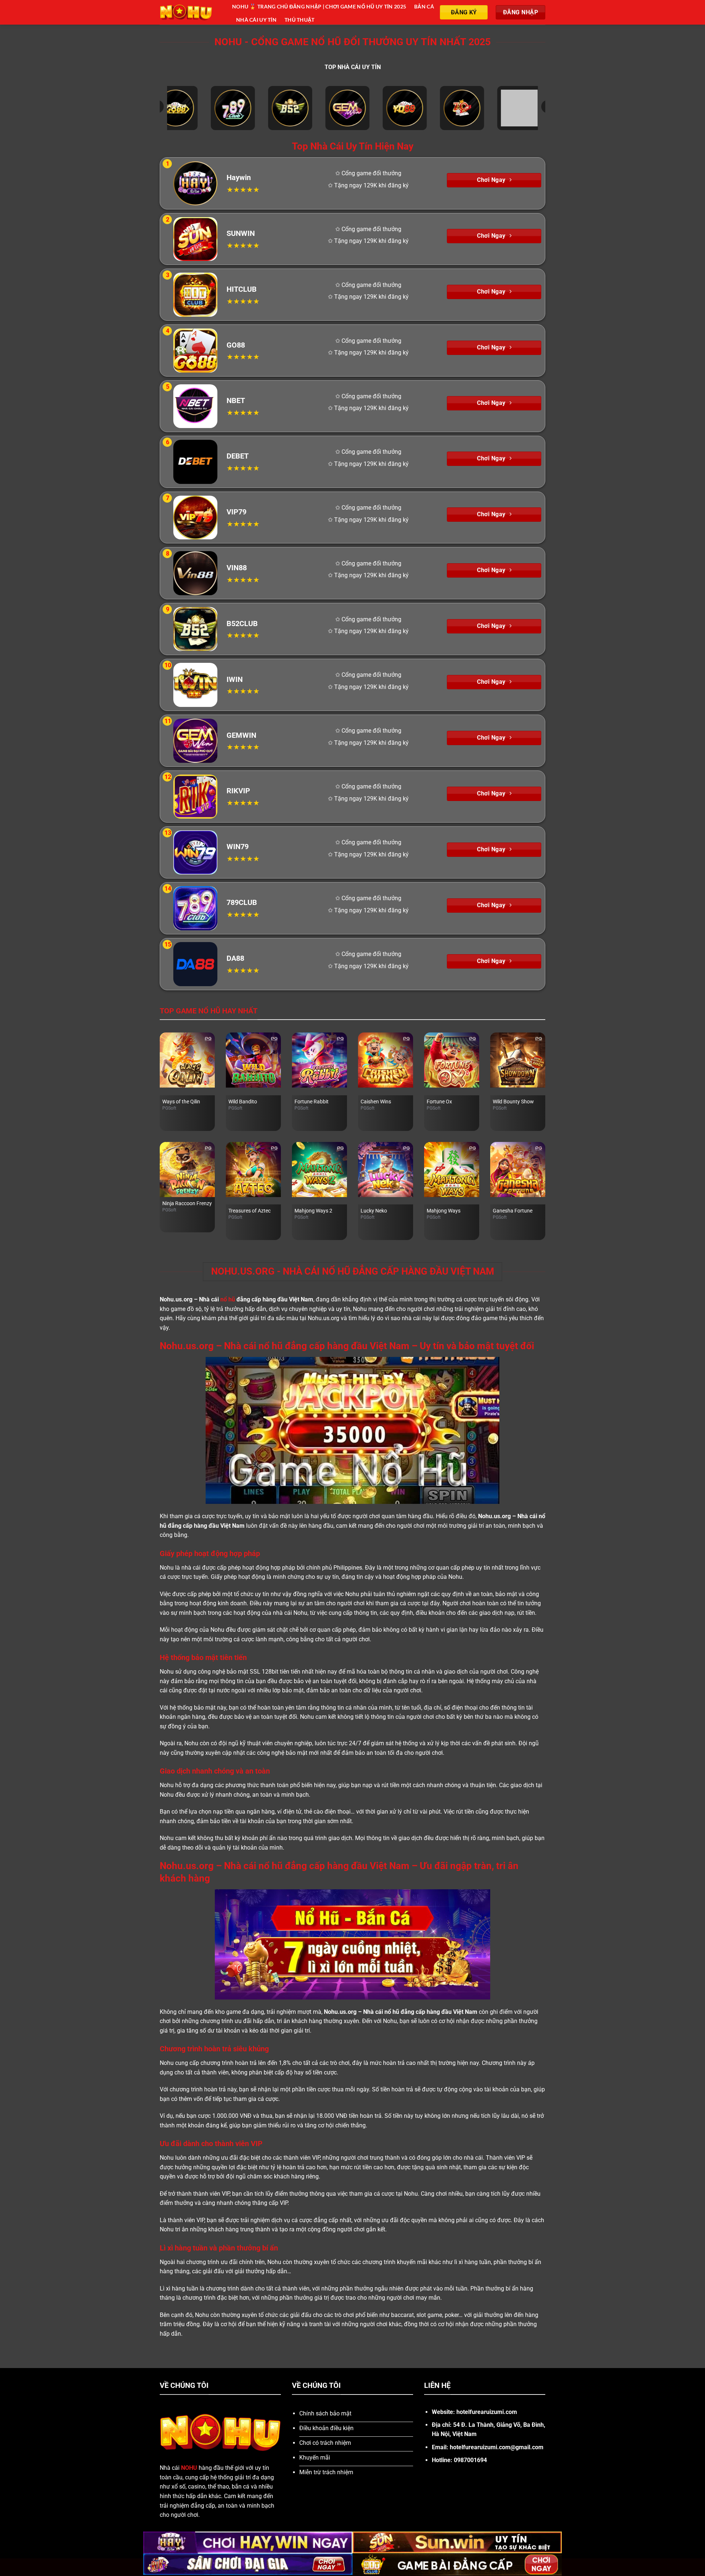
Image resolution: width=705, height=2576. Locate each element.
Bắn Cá (424, 6)
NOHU (189, 2468)
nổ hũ (228, 1299)
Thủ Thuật (300, 20)
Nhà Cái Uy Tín (256, 20)
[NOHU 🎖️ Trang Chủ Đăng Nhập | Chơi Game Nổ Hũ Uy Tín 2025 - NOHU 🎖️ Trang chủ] (190, 12)
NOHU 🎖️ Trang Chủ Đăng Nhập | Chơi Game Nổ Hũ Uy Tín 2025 (319, 6)
